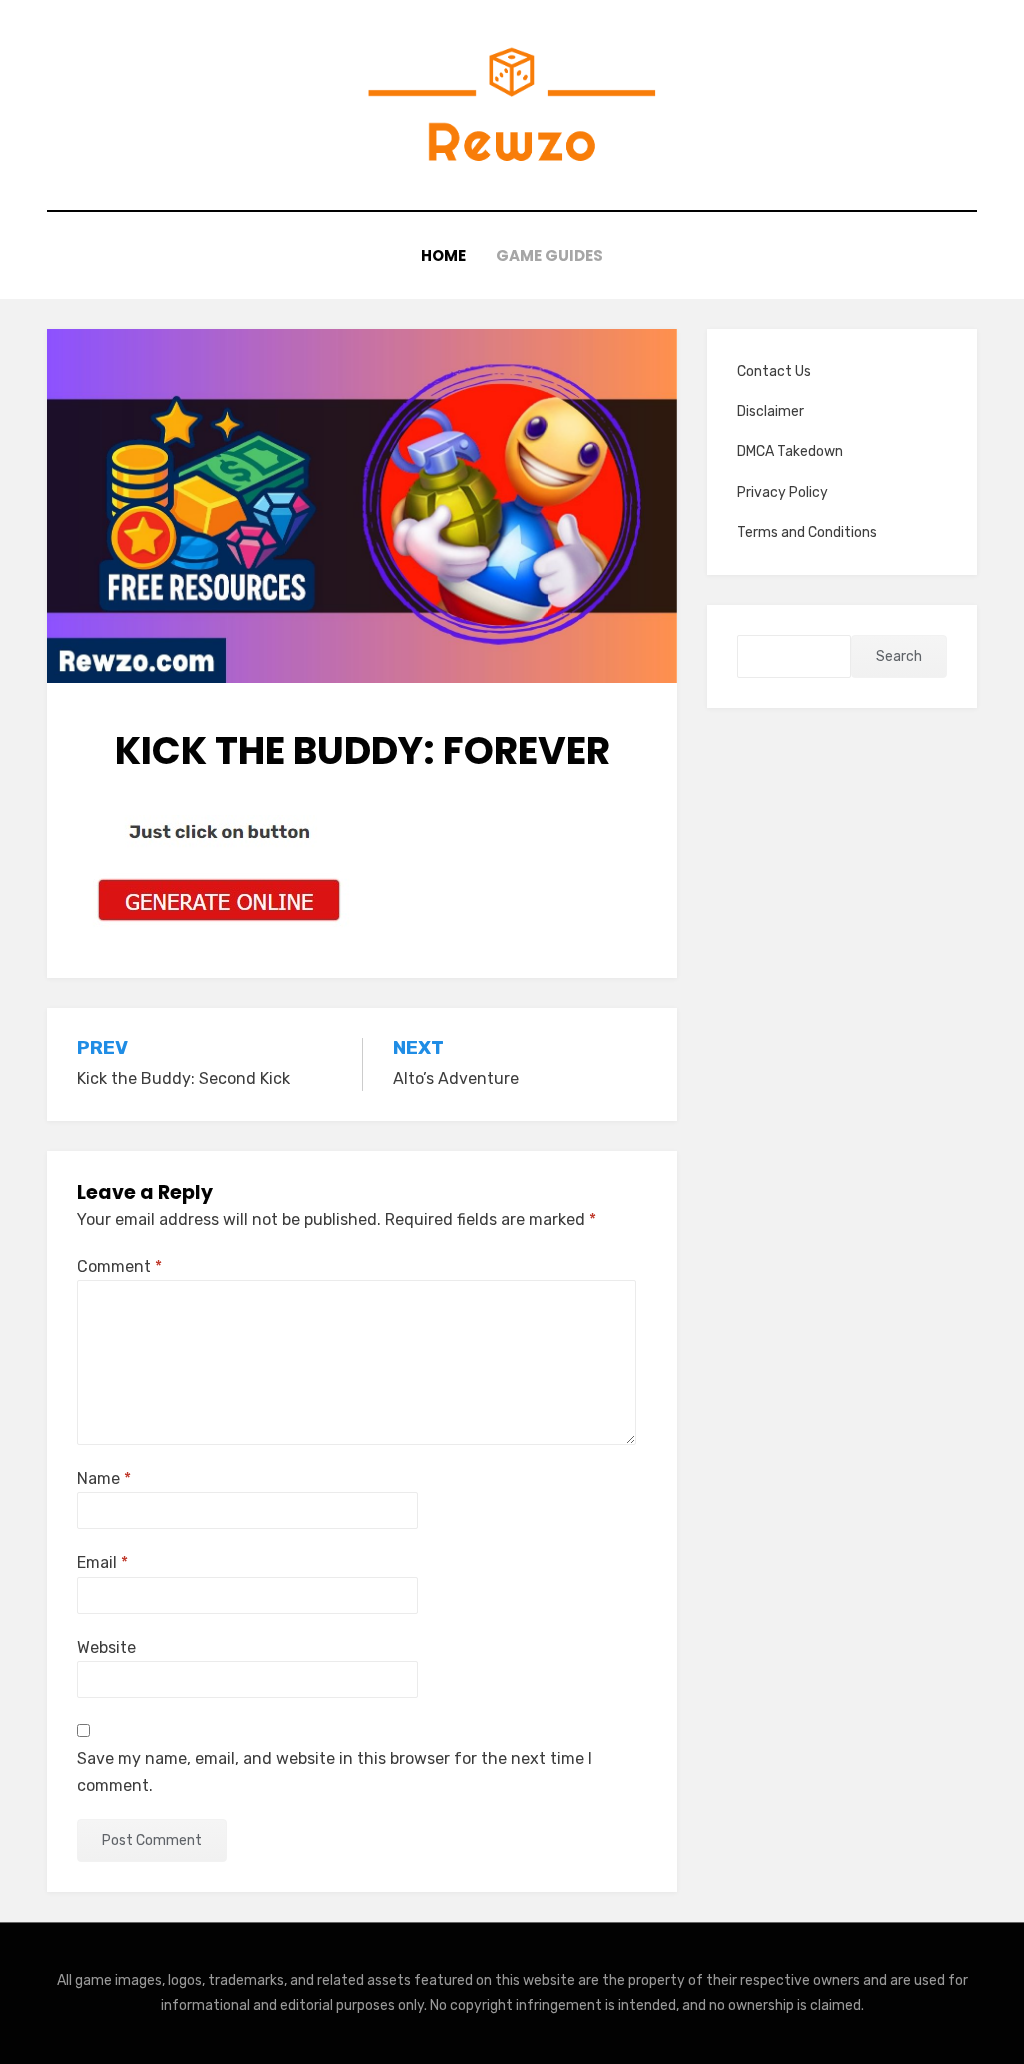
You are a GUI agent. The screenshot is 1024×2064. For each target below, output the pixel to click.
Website (106, 1647)
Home (443, 255)
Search (899, 656)
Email (102, 1562)
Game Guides (549, 255)
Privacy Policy (782, 492)
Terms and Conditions (807, 532)
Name (104, 1478)
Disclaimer (770, 411)
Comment (119, 1266)
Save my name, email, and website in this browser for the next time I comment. (334, 1772)
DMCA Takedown (790, 451)
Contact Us (774, 371)
